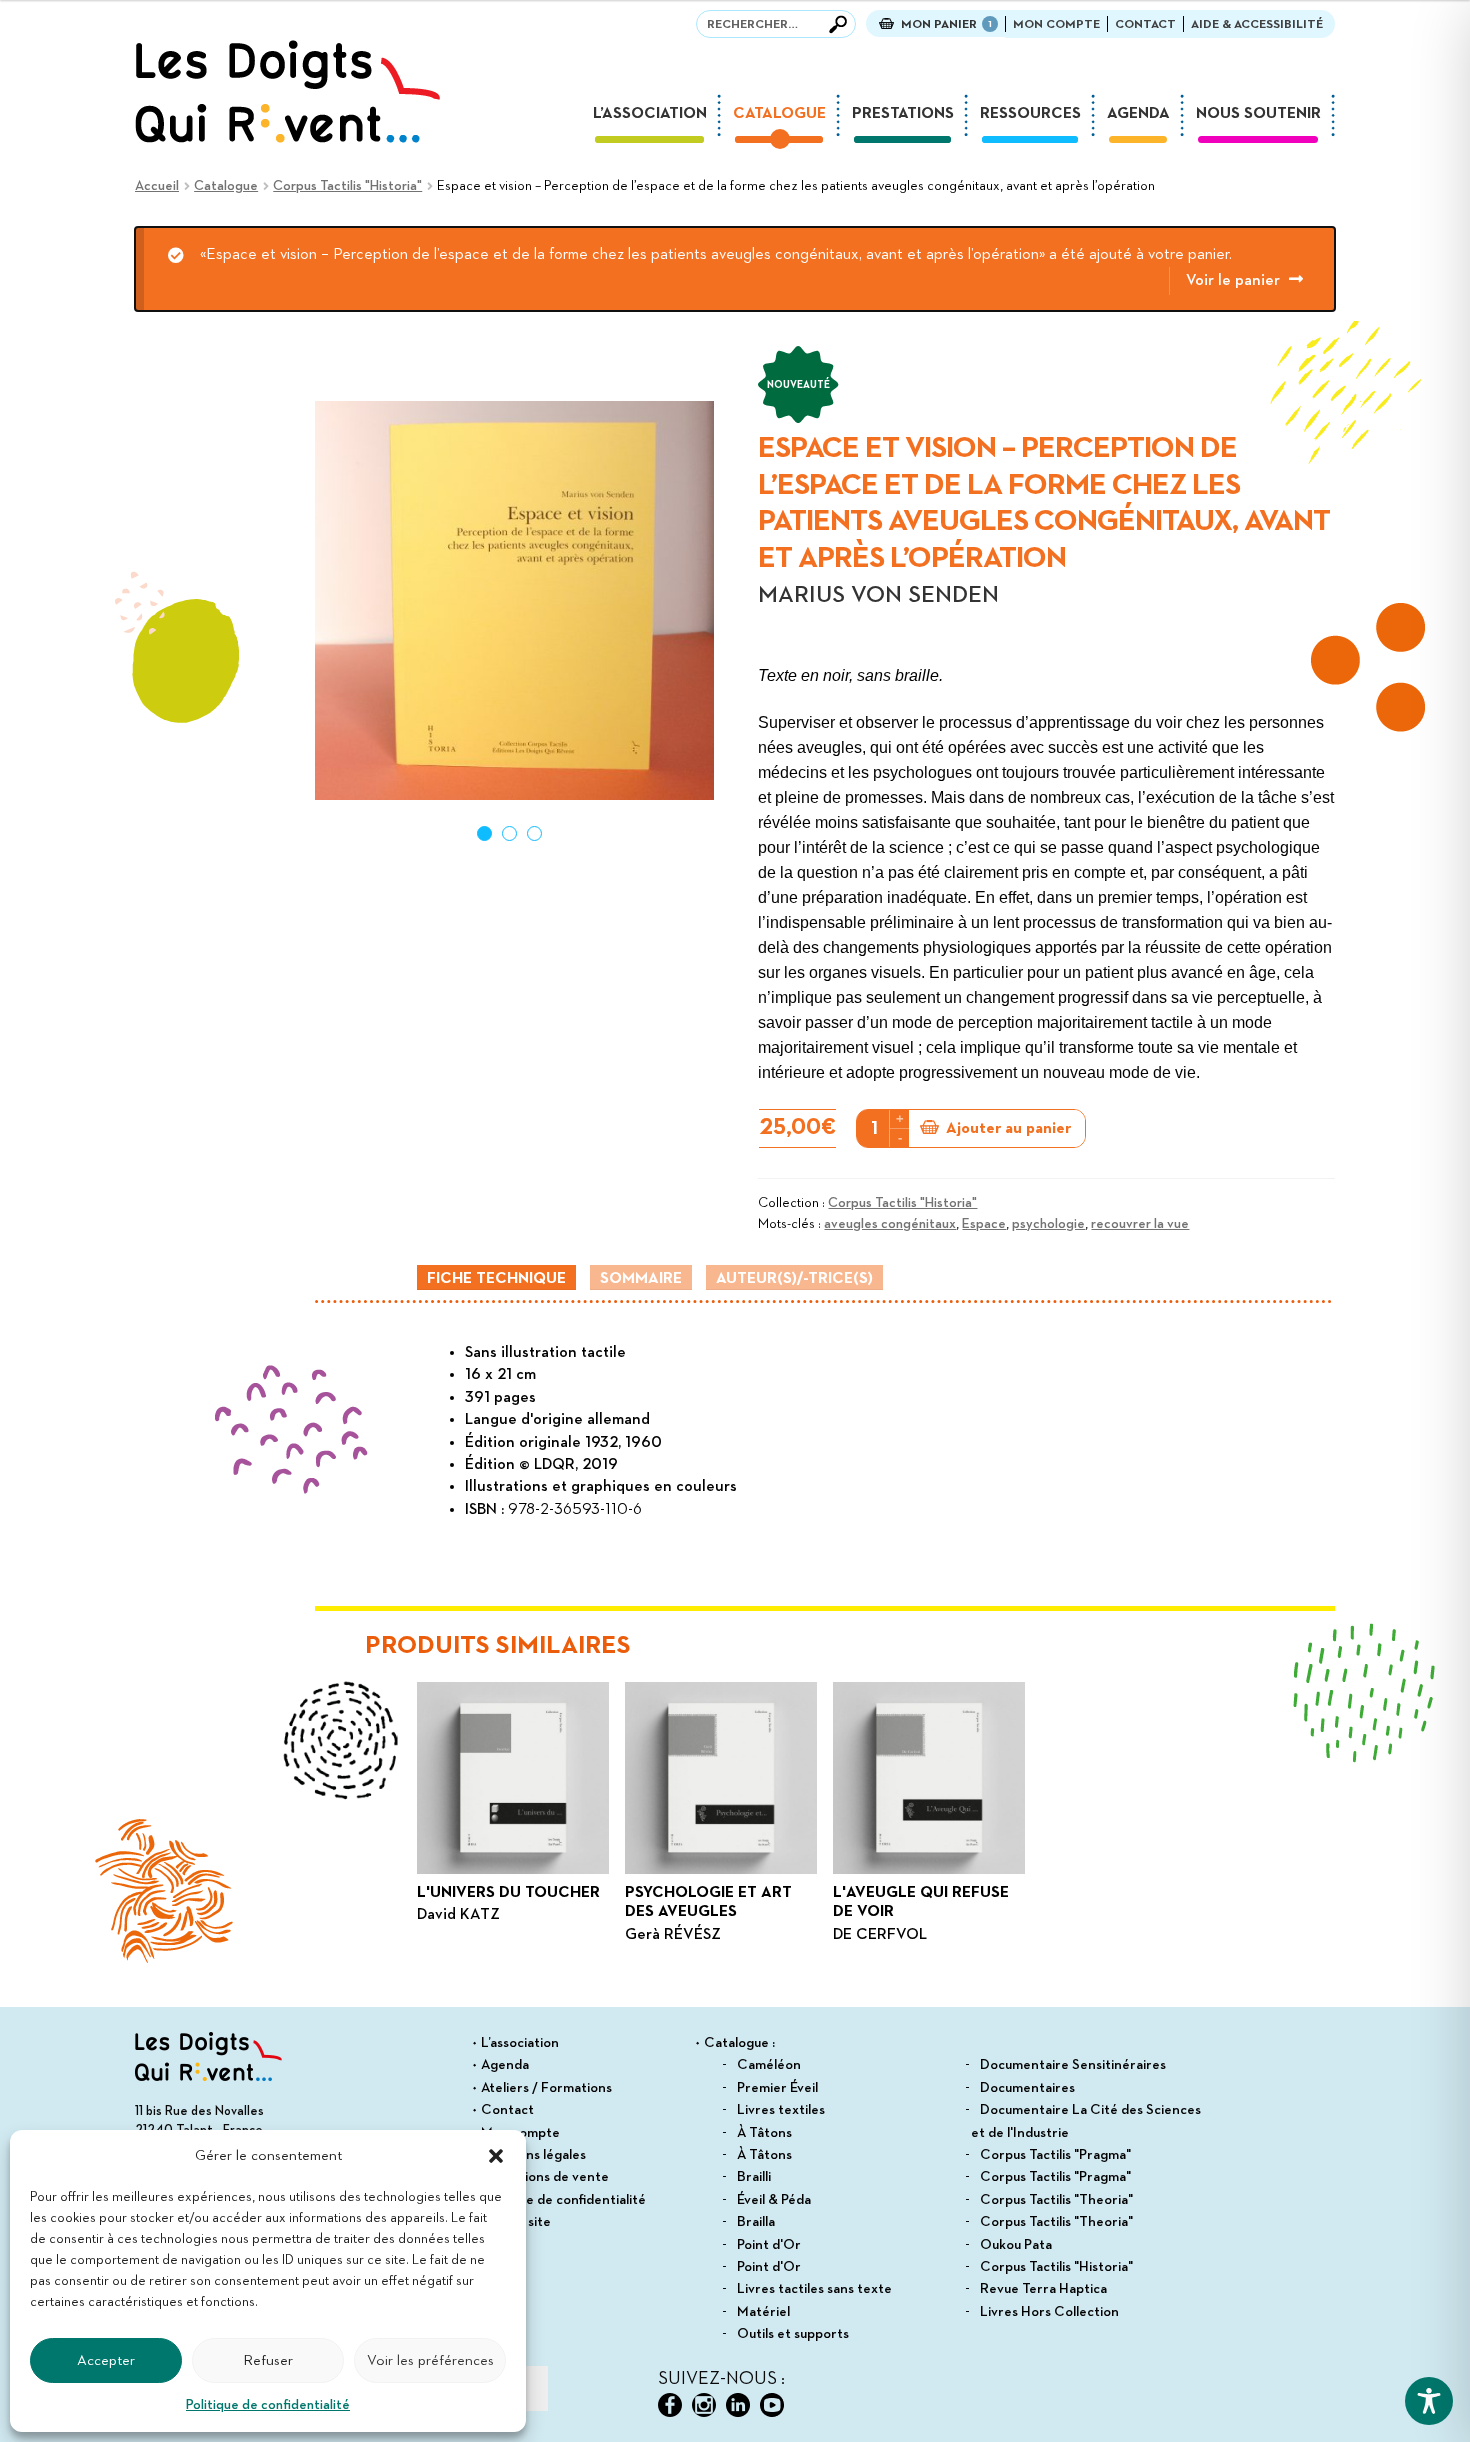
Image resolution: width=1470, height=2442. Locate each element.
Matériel (763, 2312)
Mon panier (946, 24)
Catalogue (779, 114)
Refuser (268, 2360)
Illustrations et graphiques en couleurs (601, 1487)
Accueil (157, 186)
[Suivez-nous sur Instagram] (704, 2405)
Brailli (754, 2177)
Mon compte (1056, 24)
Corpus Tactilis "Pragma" (1055, 2155)
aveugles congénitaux (890, 1224)
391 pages (500, 1398)
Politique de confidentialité (268, 2405)
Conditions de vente (545, 2177)
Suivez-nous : (721, 2379)
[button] (496, 2156)
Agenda (1138, 114)
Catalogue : (739, 2043)
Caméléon (769, 2065)
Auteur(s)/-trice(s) (794, 1279)
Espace (984, 1224)
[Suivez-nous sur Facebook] (670, 2405)
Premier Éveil (777, 2088)
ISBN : (486, 1510)
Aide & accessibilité (1257, 24)
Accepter (106, 2360)
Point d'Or (769, 2245)
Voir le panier (1233, 281)
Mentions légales (533, 2155)
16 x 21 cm (500, 1375)
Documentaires (1027, 2088)
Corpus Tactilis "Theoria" (1056, 2200)
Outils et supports (793, 2334)
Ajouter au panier (1008, 1129)
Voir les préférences (430, 2360)
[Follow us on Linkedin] (738, 2405)
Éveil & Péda (774, 2200)
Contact (1145, 24)
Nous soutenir (1258, 114)
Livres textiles (781, 2110)
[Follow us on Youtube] (772, 2405)
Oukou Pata (1016, 2245)
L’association (650, 114)
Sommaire (641, 1279)
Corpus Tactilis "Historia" (347, 186)
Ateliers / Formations (546, 2088)
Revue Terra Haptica (1043, 2289)
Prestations (903, 114)
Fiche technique (496, 1279)
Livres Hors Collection (1049, 2312)
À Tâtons (764, 2133)
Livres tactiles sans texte (814, 2289)
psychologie (1048, 1224)
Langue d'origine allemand (557, 1420)
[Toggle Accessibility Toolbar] (1429, 2401)
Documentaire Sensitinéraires (1073, 2065)
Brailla (756, 2222)
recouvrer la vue (1140, 1224)
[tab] (496, 1277)
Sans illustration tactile (545, 1353)
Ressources (1030, 114)
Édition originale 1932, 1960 (563, 1443)
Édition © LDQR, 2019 (541, 1465)
